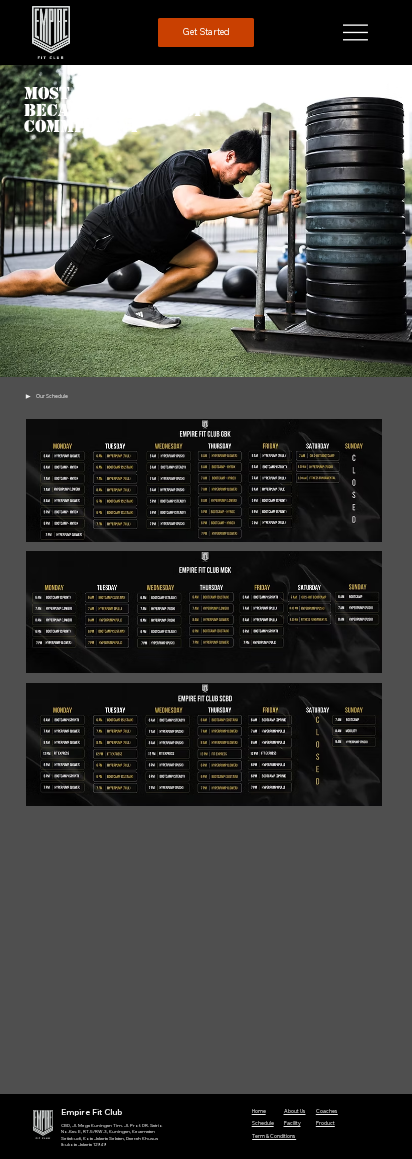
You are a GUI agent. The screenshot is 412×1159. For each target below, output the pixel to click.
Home (259, 1111)
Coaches (327, 1111)
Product (325, 1123)
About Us (295, 1111)
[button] (206, 32)
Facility (292, 1123)
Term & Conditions (274, 1136)
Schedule (263, 1123)
